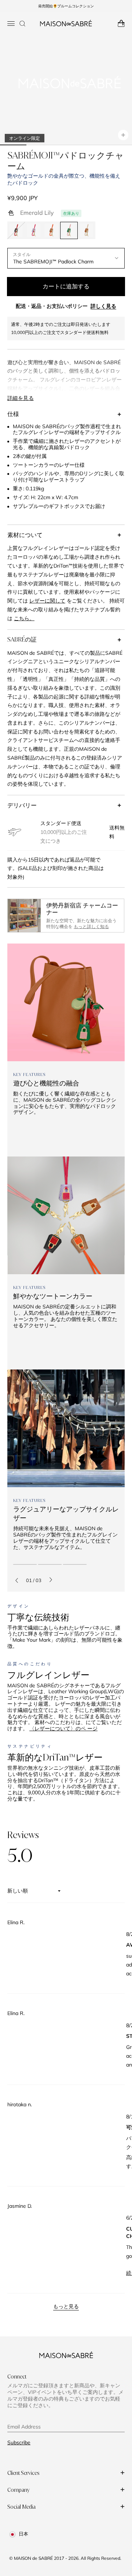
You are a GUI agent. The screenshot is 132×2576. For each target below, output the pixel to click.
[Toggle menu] (11, 24)
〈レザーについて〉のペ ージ (63, 1728)
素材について (25, 535)
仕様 (13, 414)
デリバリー (22, 805)
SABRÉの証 (22, 639)
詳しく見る (103, 306)
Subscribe (19, 2442)
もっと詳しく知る (91, 926)
